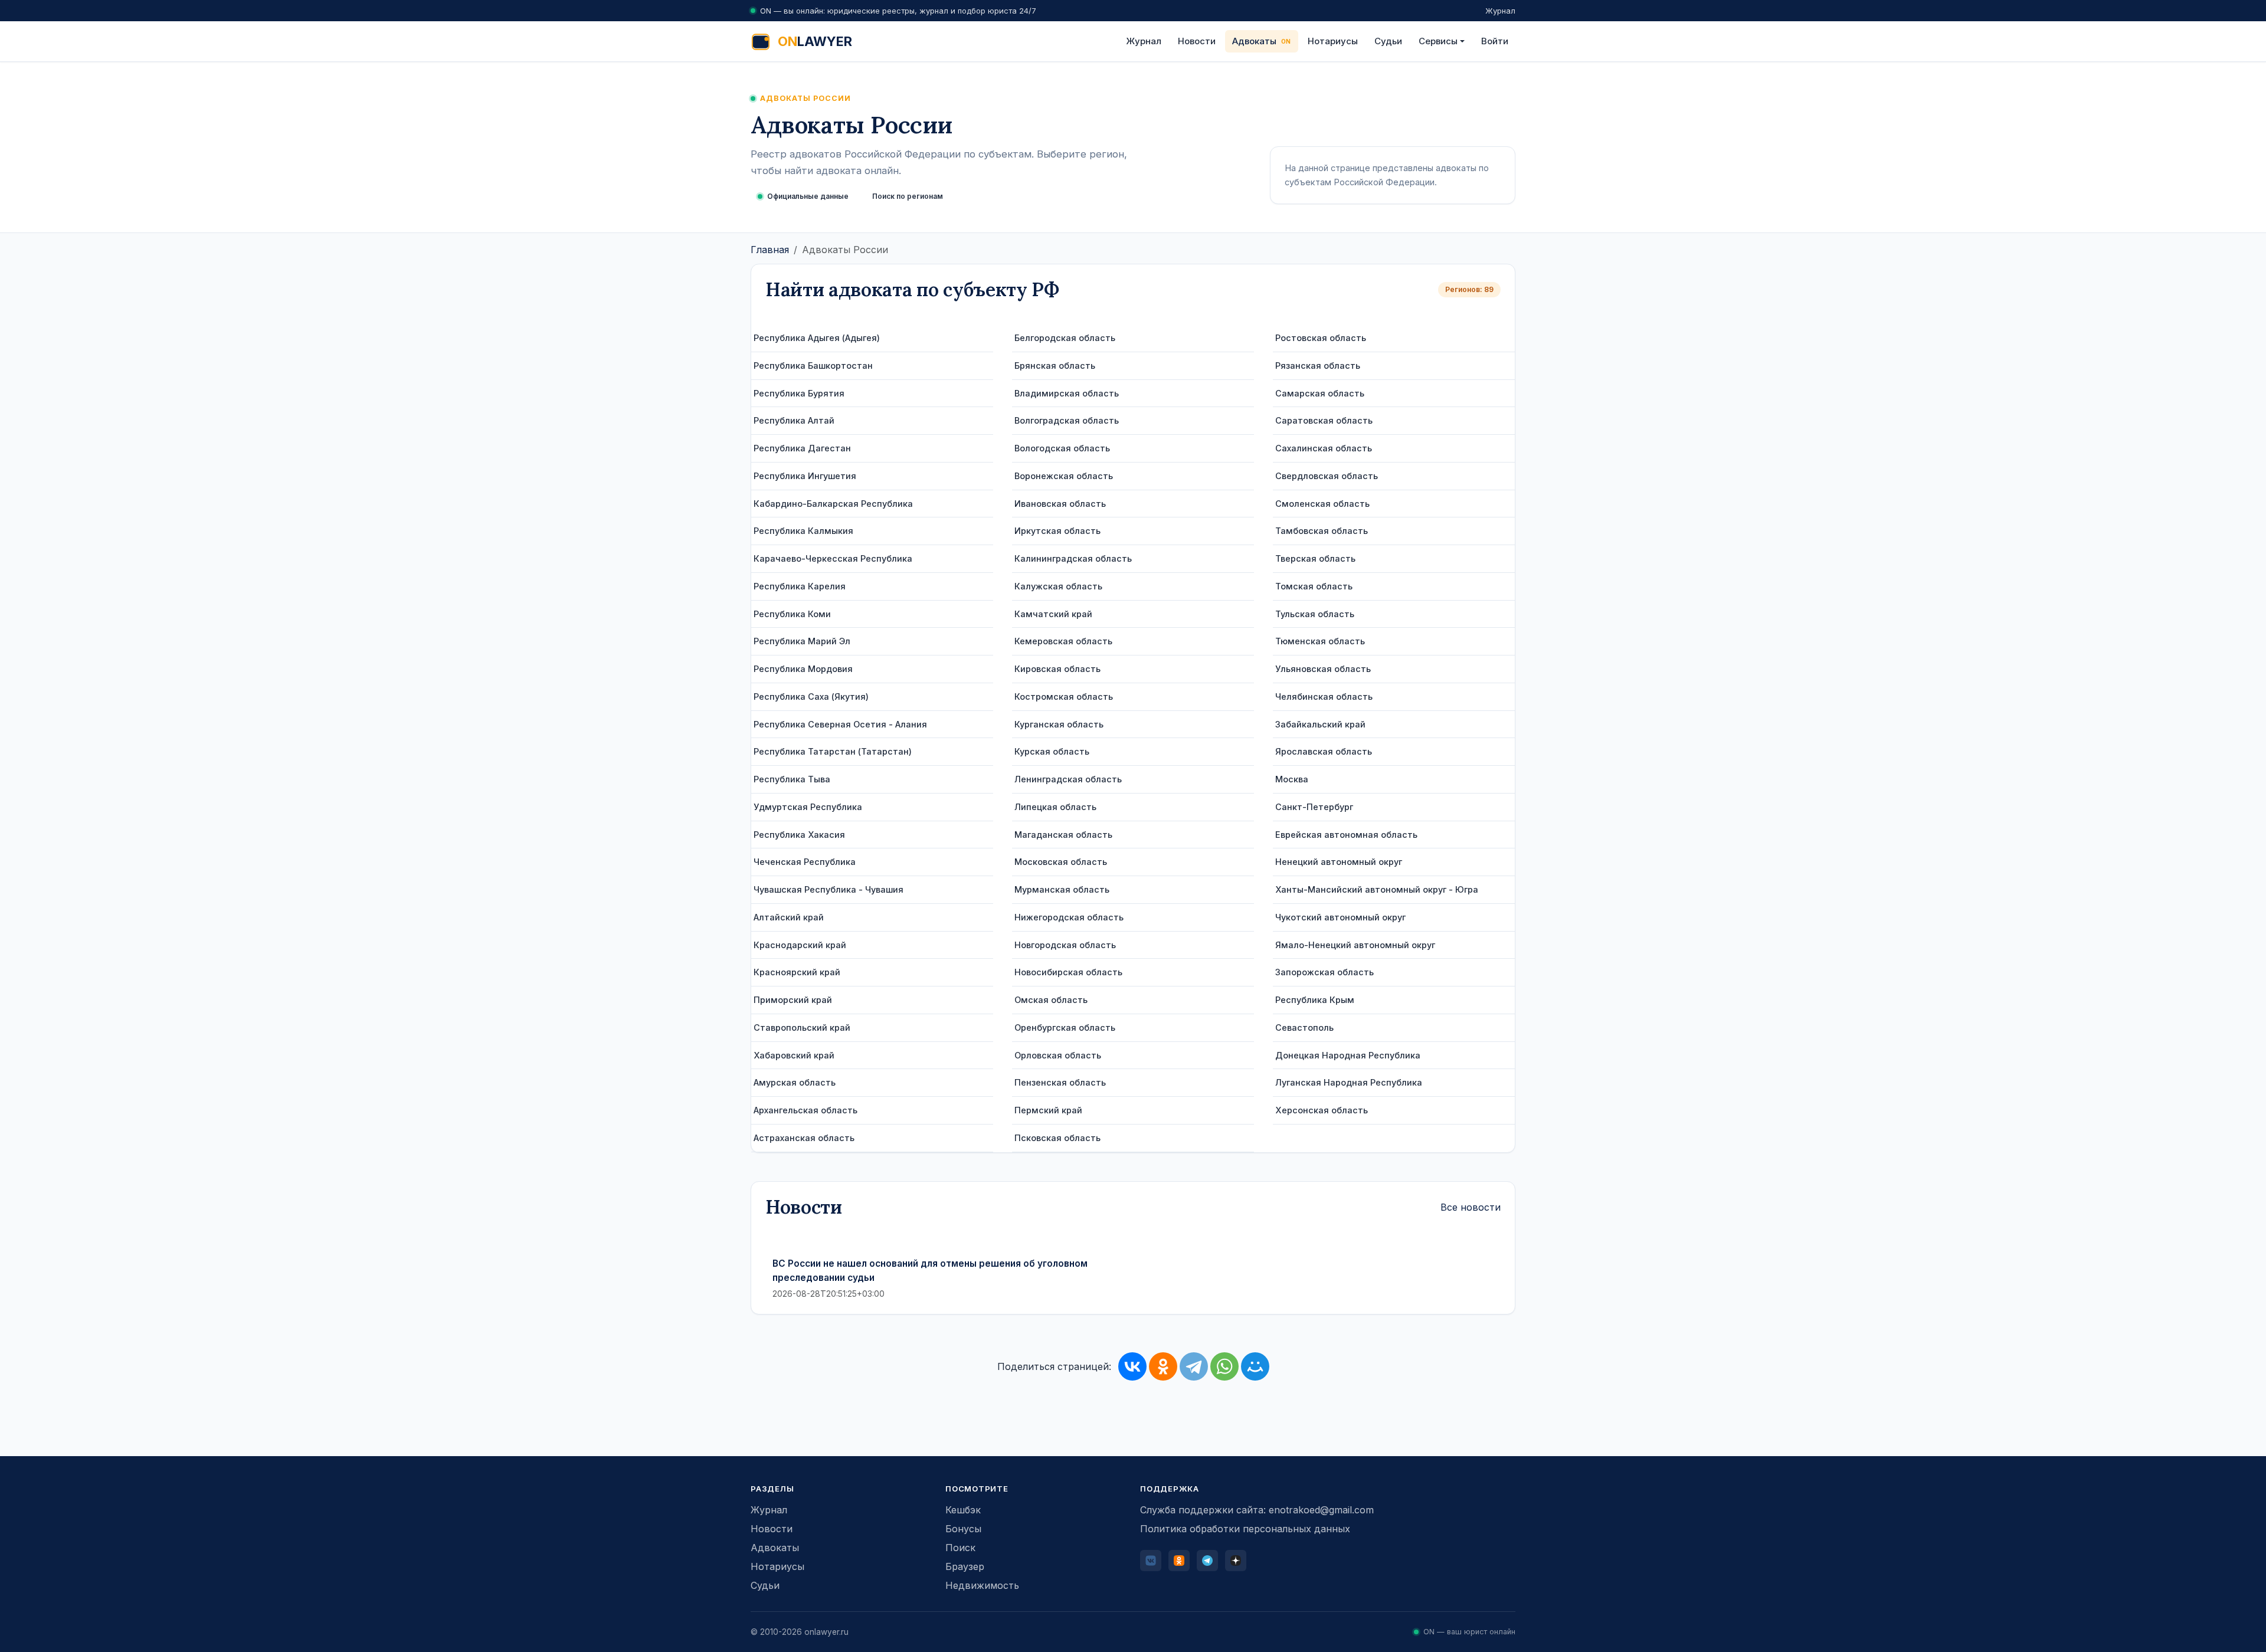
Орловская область (1058, 1055)
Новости (1197, 41)
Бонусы (963, 1529)
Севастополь (1304, 1027)
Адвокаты (1254, 41)
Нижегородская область (1069, 917)
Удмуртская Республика (808, 807)
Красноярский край (797, 972)
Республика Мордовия (803, 669)
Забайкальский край (1320, 724)
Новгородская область (1065, 945)
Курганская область (1059, 724)
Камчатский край (1053, 614)
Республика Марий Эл (802, 641)
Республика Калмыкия (803, 531)
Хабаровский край (794, 1055)
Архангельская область (805, 1110)
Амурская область (795, 1082)
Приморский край (793, 1000)
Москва (1292, 779)
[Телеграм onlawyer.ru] (1207, 1561)
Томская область (1314, 586)
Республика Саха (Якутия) (811, 696)
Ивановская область (1060, 504)
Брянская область (1055, 366)
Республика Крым (1315, 1000)
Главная (770, 250)
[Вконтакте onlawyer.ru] (1151, 1561)
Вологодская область (1062, 448)
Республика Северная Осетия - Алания (840, 724)
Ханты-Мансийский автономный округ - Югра (1377, 889)
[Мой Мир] (1255, 1366)
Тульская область (1315, 614)
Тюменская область (1320, 641)
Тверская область (1315, 558)
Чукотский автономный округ (1340, 917)
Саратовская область (1324, 420)
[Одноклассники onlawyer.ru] (1179, 1561)
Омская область (1051, 1000)
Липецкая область (1055, 807)
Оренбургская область (1065, 1027)
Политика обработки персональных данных (1245, 1529)
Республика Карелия (800, 586)
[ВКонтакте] (1132, 1366)
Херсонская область (1322, 1110)
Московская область (1061, 862)
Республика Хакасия (799, 835)
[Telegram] (1194, 1366)
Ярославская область (1324, 751)
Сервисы (1438, 41)
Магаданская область (1063, 835)
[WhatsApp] (1224, 1366)
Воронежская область (1064, 476)
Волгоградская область (1067, 420)
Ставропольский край (802, 1027)
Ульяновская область (1323, 669)
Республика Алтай (794, 420)
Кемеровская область (1063, 641)
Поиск (960, 1548)
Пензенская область (1060, 1082)
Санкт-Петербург (1314, 807)
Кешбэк (963, 1510)
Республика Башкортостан (813, 366)
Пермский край (1048, 1110)
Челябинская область (1324, 696)
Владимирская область (1067, 393)
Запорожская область (1324, 972)
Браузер (965, 1566)
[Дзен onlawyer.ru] (1236, 1561)
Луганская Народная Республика (1349, 1082)
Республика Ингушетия (805, 476)
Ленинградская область (1068, 779)
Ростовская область (1321, 338)
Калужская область (1058, 586)
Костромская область (1064, 696)
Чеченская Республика (805, 862)
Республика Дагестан (802, 448)
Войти (1495, 41)
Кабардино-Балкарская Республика (833, 504)
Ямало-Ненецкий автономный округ (1355, 945)
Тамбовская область (1322, 531)
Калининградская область (1073, 558)
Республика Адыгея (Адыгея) (817, 338)
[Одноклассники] (1163, 1366)
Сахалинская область (1324, 448)
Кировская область (1057, 669)
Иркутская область (1057, 531)
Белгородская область (1065, 338)
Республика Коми (792, 614)
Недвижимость (982, 1585)
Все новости (1471, 1207)
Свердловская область (1327, 476)
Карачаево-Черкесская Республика (833, 558)
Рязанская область (1318, 366)
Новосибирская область (1068, 972)
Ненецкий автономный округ (1339, 862)
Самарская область (1320, 393)
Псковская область (1057, 1138)
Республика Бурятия (799, 393)
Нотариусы (1333, 41)
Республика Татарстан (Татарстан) (833, 751)
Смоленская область (1322, 504)
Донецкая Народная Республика (1348, 1055)
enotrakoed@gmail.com (1321, 1510)
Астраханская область (804, 1138)
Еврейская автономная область (1346, 835)
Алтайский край (789, 917)
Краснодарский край (800, 945)
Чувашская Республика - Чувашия (829, 889)
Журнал (1500, 11)
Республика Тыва (792, 779)
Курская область (1052, 751)
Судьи (1388, 41)
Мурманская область (1062, 889)
